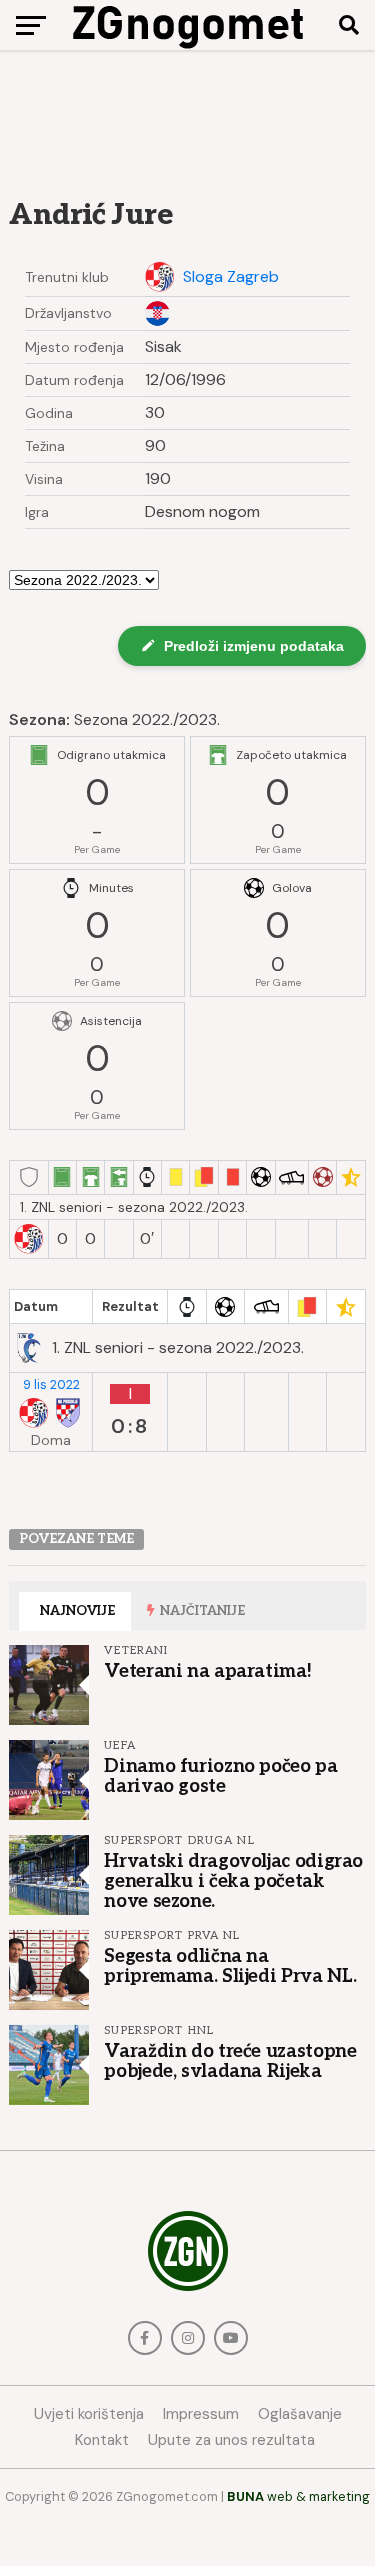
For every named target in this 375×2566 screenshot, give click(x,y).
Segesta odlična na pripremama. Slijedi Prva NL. (230, 1966)
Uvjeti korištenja (89, 2414)
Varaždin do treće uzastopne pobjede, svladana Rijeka (230, 2061)
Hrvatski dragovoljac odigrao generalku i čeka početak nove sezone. (233, 1881)
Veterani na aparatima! (207, 1671)
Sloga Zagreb (231, 277)
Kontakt (102, 2440)
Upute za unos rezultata (231, 2440)
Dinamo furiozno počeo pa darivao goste (220, 1776)
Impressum (201, 2414)
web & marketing (298, 2496)
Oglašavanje (300, 2414)
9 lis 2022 (51, 1385)
